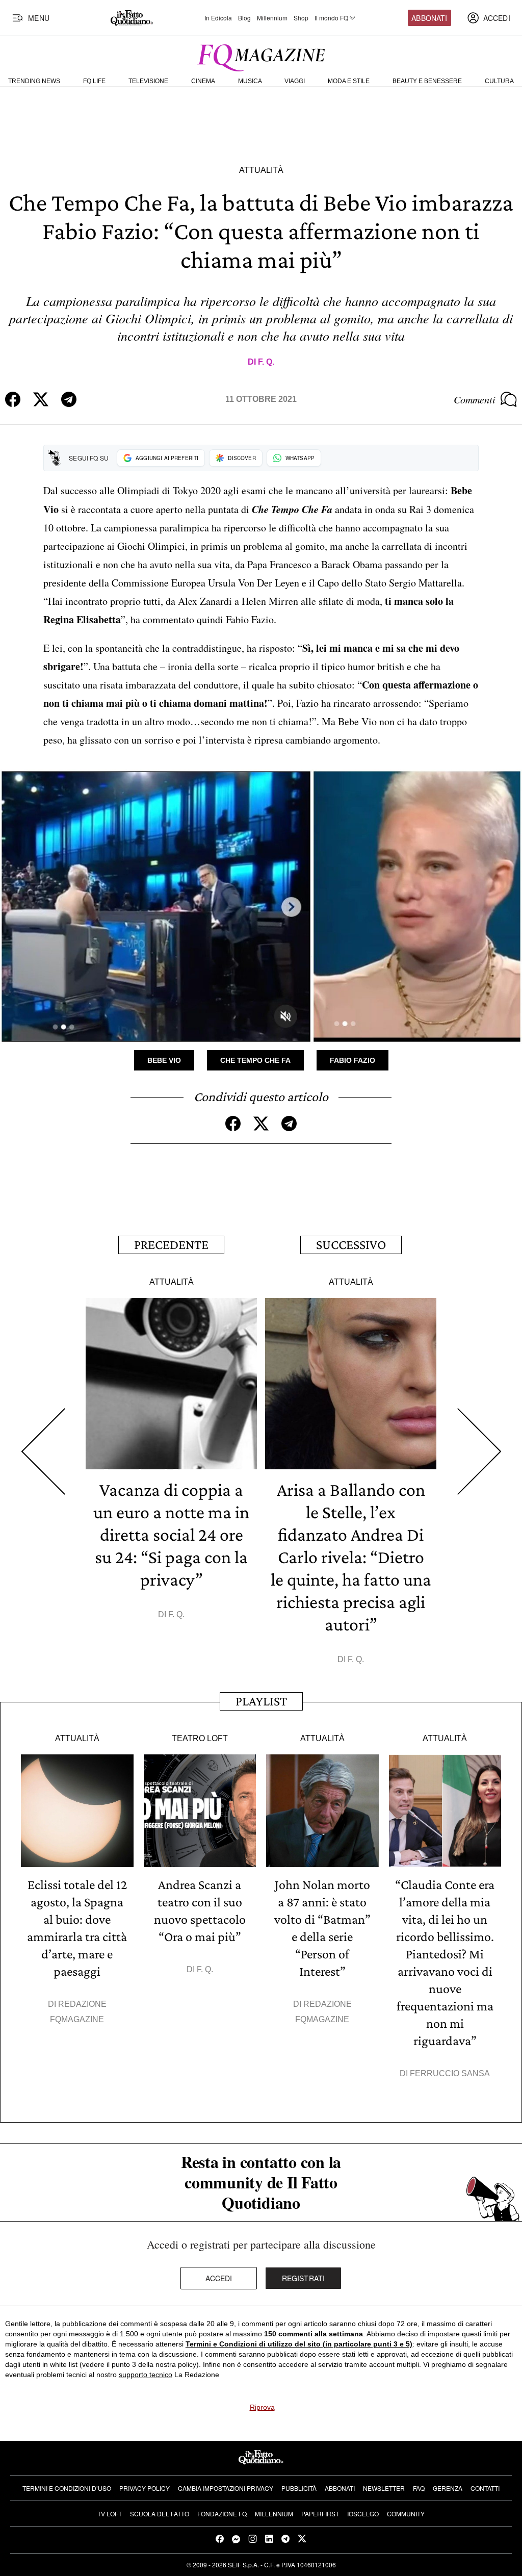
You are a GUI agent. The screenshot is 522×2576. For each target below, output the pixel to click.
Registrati (304, 2278)
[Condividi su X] (41, 399)
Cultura (499, 81)
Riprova (262, 2407)
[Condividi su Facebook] (13, 399)
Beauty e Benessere (427, 81)
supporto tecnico (146, 2375)
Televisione (148, 81)
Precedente (171, 1245)
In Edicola (218, 18)
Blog (244, 18)
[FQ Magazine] (261, 56)
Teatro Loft (200, 1738)
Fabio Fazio (353, 1060)
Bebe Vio (164, 1060)
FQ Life (94, 81)
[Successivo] (479, 1451)
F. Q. (266, 362)
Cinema (203, 81)
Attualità (261, 170)
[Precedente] (43, 1451)
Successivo (351, 1245)
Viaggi (295, 81)
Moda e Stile (349, 81)
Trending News (34, 81)
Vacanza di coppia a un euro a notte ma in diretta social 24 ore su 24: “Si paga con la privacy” (171, 1535)
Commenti (475, 399)
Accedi (219, 2278)
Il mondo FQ (331, 18)
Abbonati (429, 18)
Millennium (272, 18)
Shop (301, 18)
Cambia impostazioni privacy (226, 2488)
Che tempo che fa (255, 1060)
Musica (250, 81)
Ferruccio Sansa (450, 2073)
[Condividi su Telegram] (69, 399)
